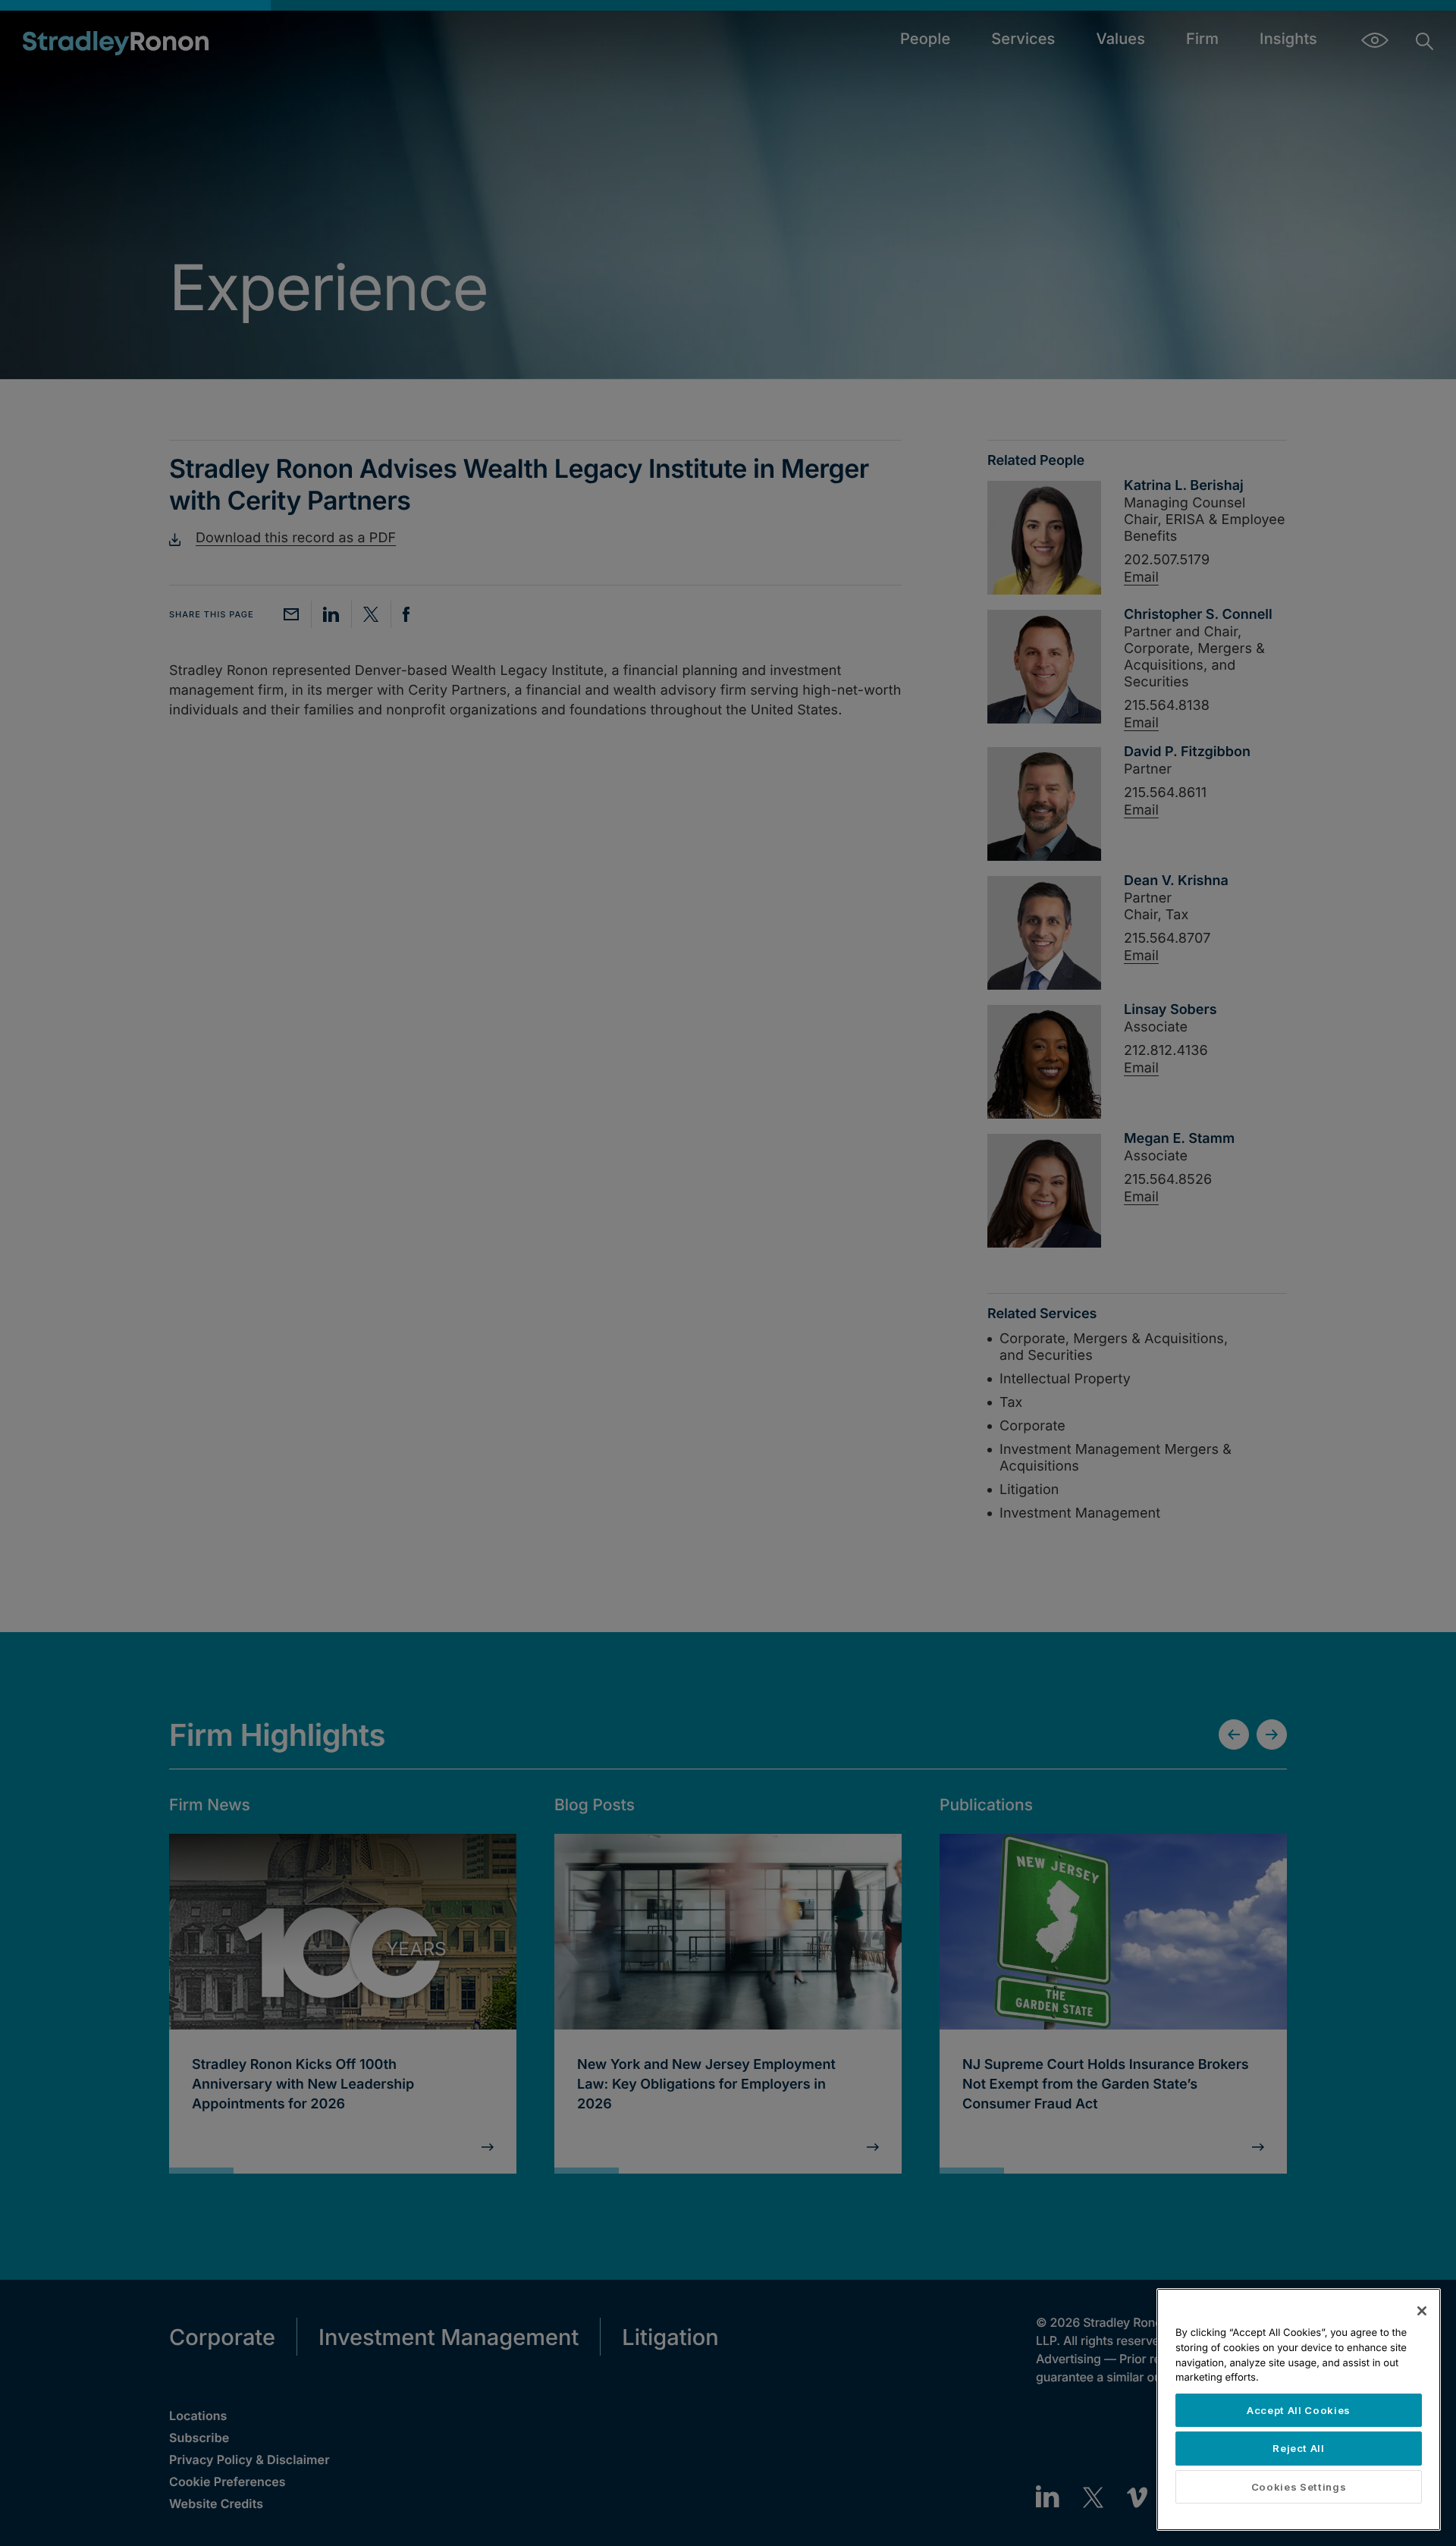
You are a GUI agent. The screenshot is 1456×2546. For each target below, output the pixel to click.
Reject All (1299, 2448)
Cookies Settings (1299, 2487)
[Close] (1422, 2311)
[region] (1299, 2409)
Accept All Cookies (1299, 2410)
